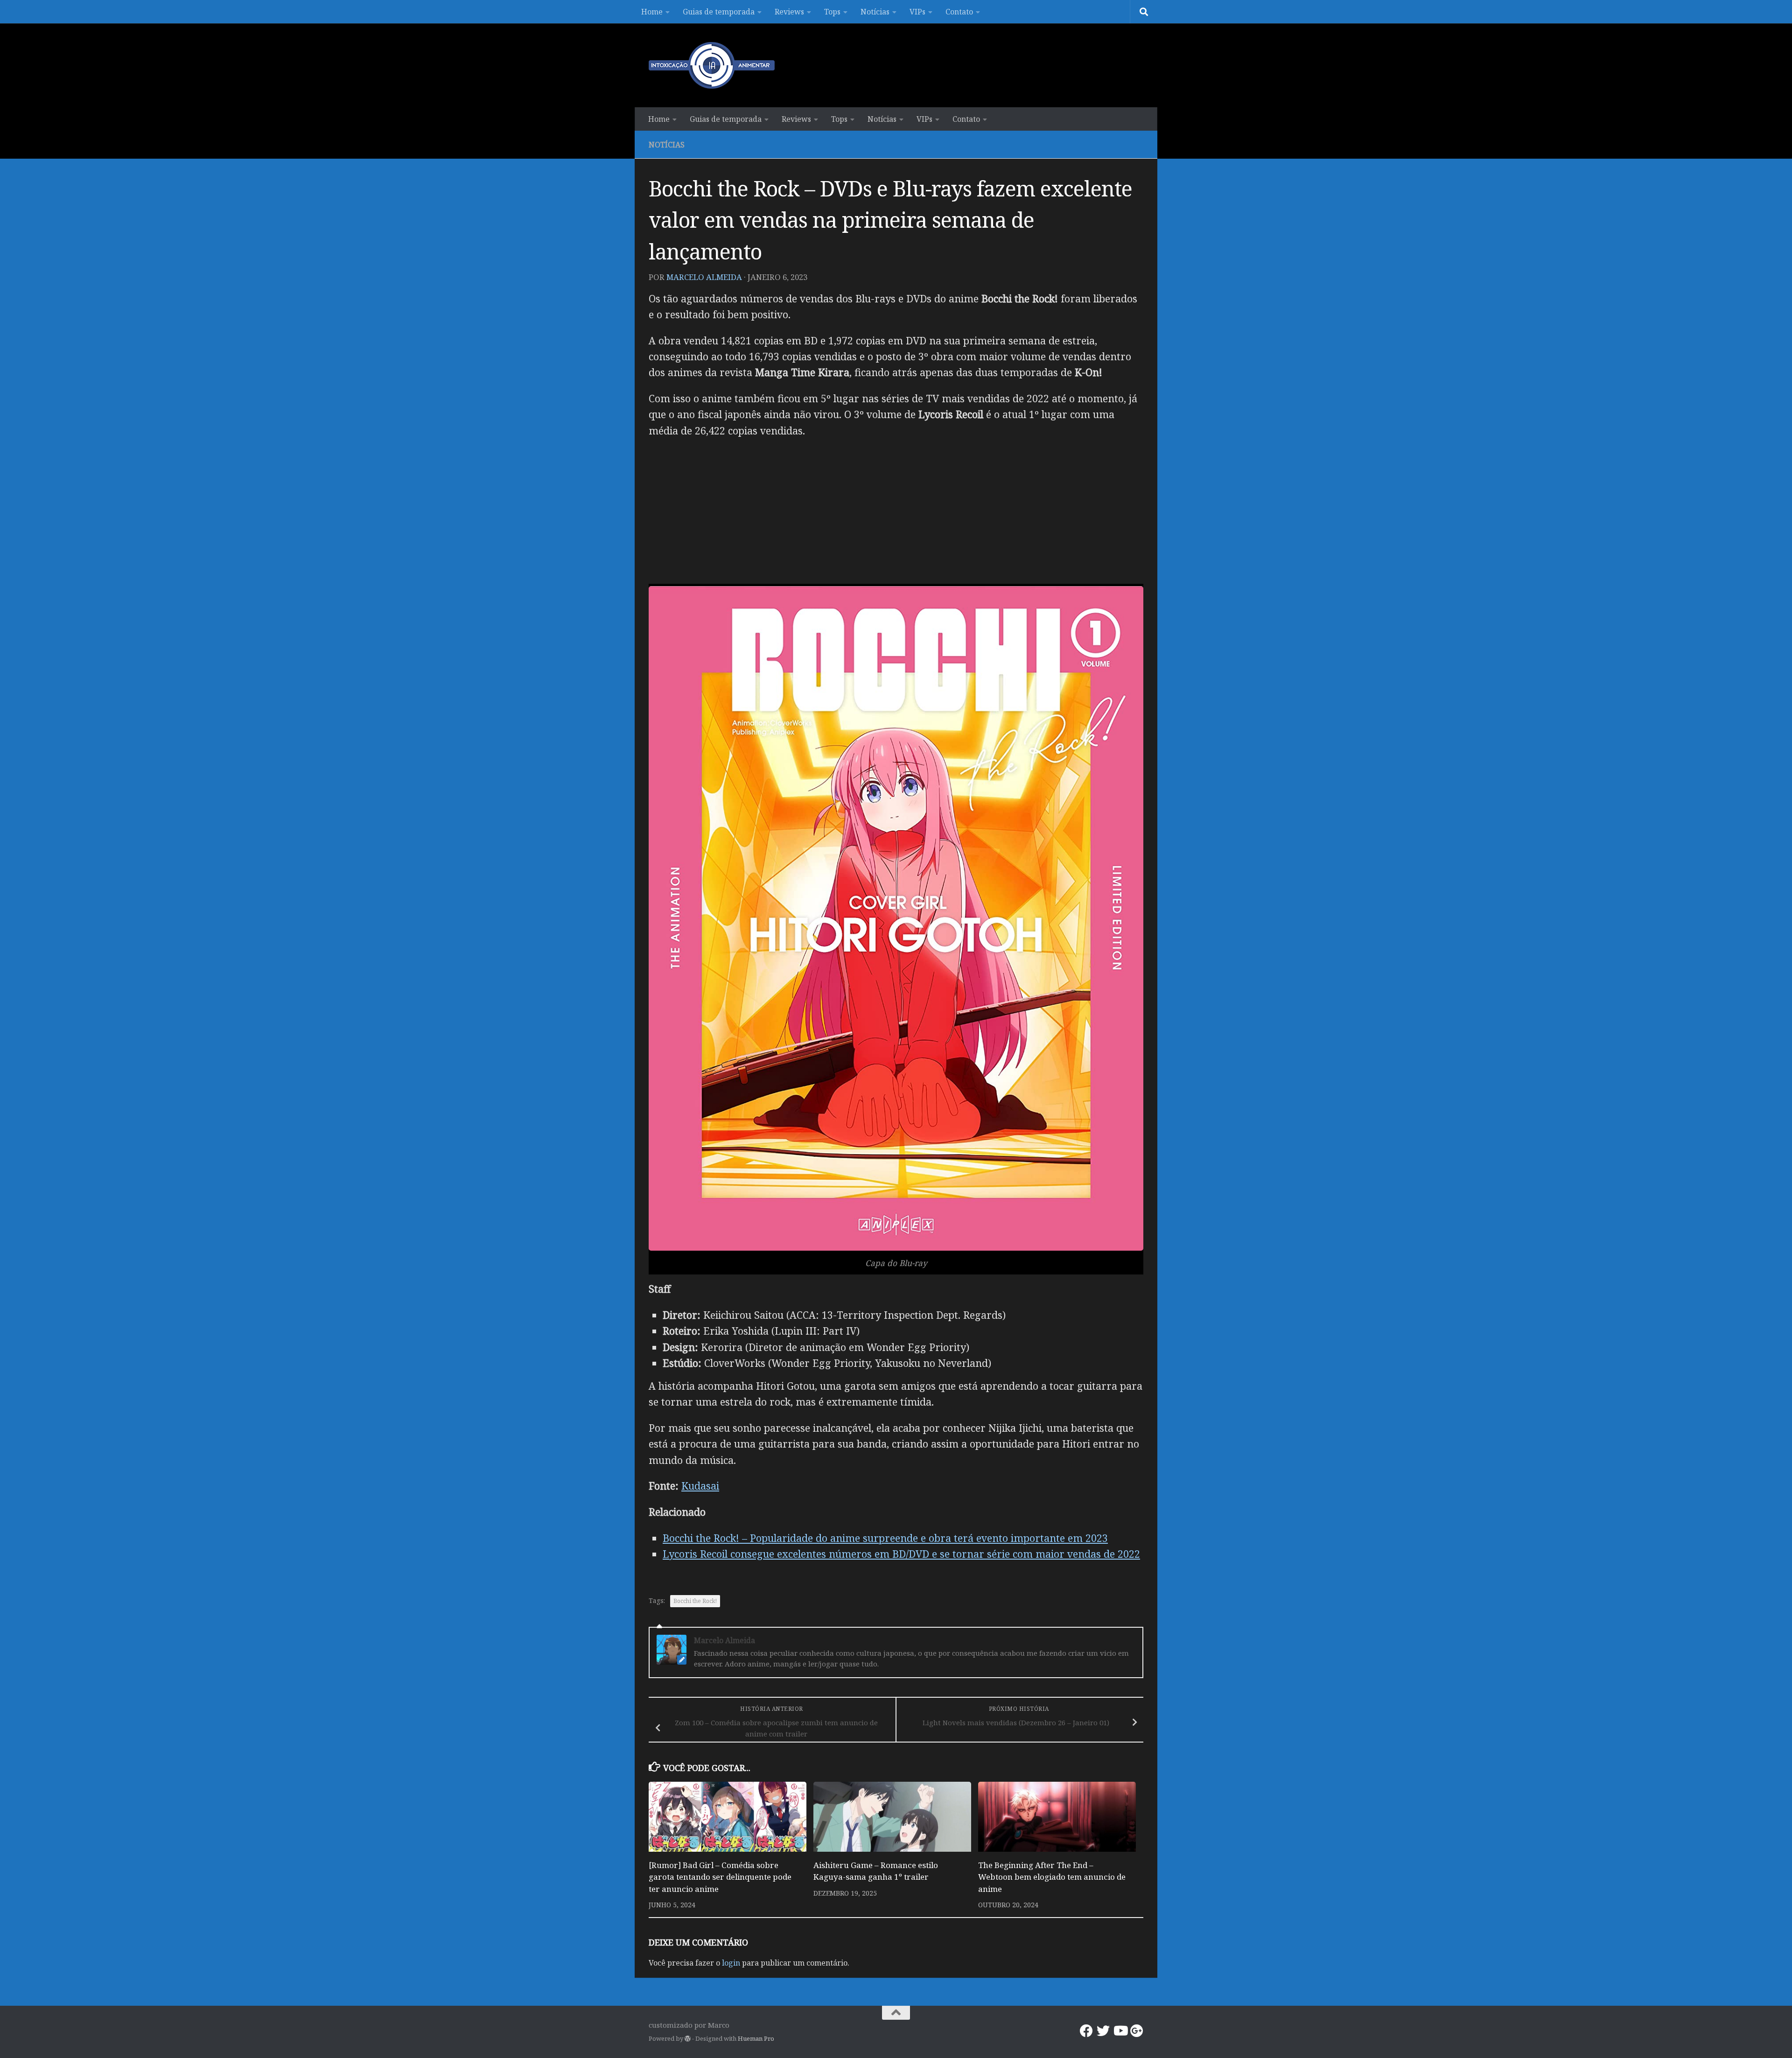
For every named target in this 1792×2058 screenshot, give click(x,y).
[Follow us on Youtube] (1120, 2031)
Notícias (875, 12)
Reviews (789, 12)
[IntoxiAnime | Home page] (712, 65)
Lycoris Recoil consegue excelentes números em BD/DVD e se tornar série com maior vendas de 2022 (901, 1554)
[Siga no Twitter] (1103, 2031)
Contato (959, 12)
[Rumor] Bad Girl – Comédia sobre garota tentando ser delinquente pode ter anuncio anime (720, 1877)
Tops (832, 12)
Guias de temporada (719, 12)
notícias (667, 145)
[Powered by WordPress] (688, 2039)
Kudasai (700, 1486)
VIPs (917, 12)
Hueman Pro (756, 2038)
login (731, 1963)
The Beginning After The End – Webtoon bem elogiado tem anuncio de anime (1052, 1877)
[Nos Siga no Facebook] (1086, 2031)
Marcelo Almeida (704, 277)
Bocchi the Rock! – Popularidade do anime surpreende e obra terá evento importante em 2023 (885, 1538)
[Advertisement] (896, 514)
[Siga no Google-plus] (1137, 2031)
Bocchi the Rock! (695, 1601)
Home (652, 12)
